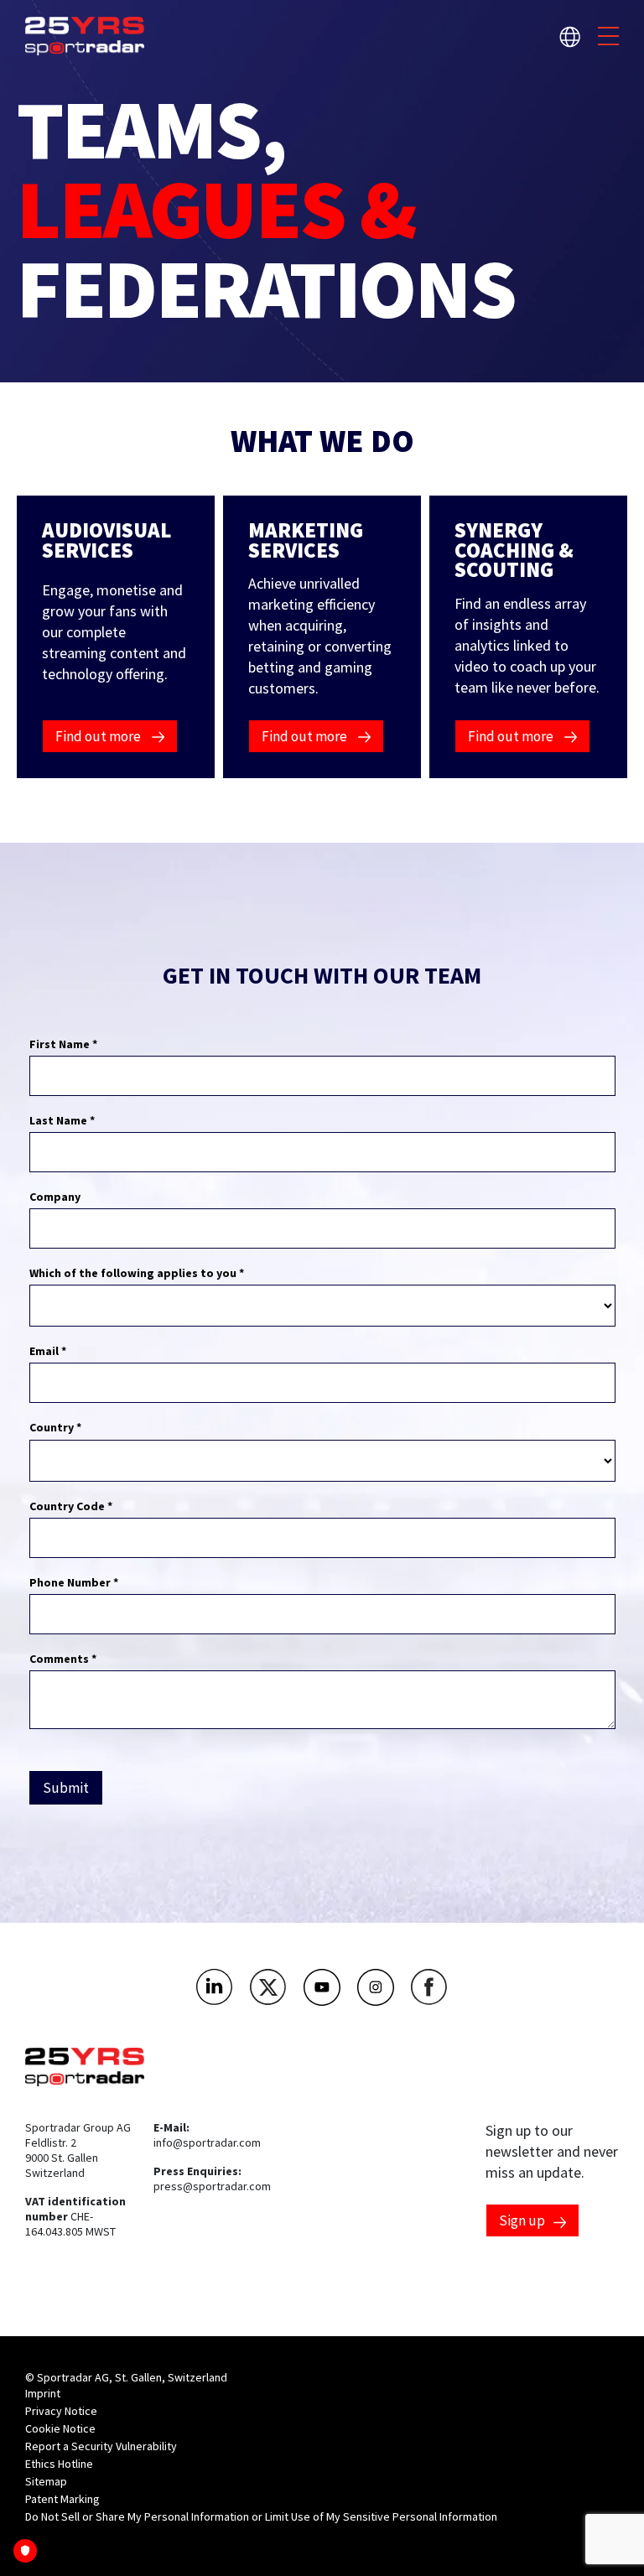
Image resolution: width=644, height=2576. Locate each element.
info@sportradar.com (207, 2142)
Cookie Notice (60, 2428)
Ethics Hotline (59, 2464)
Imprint (43, 2393)
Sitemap (46, 2481)
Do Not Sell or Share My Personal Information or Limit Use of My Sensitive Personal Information (261, 2516)
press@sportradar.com (212, 2186)
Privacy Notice (61, 2411)
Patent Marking (62, 2499)
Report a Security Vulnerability (101, 2446)
